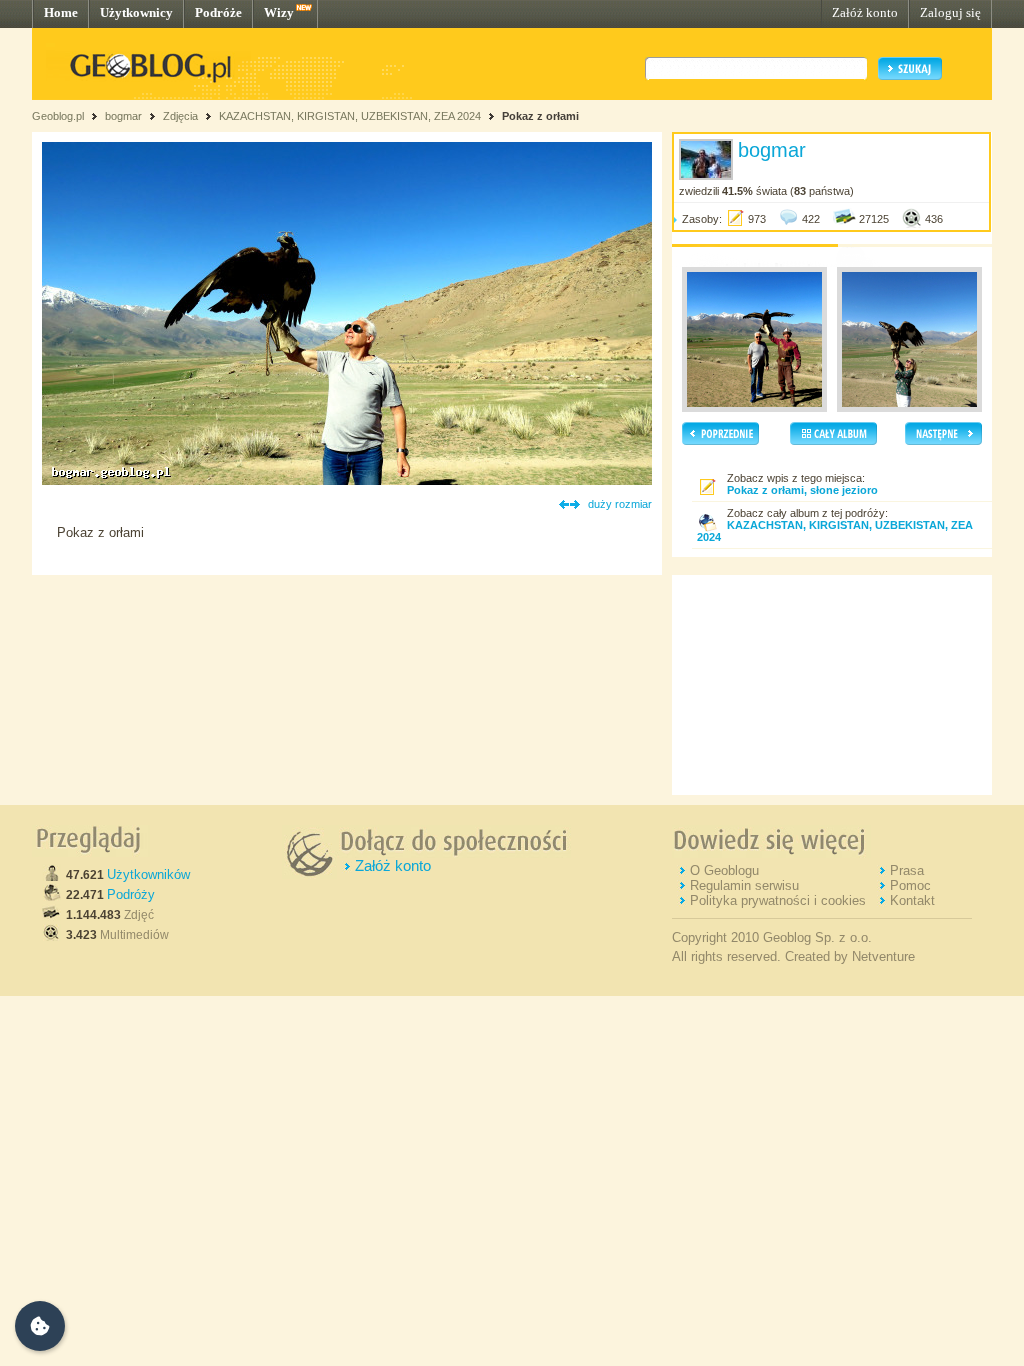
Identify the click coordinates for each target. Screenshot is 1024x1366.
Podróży (131, 894)
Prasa (907, 870)
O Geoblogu (724, 870)
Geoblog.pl (58, 116)
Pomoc (910, 885)
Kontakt (912, 900)
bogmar (123, 116)
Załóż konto (865, 12)
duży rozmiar (620, 504)
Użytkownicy (136, 12)
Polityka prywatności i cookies (778, 900)
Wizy (279, 12)
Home (61, 12)
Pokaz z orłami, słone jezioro (802, 490)
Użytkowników (148, 874)
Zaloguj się (950, 12)
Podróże (218, 12)
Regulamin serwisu (744, 885)
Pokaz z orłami (540, 116)
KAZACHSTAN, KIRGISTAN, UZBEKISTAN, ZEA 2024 (351, 116)
